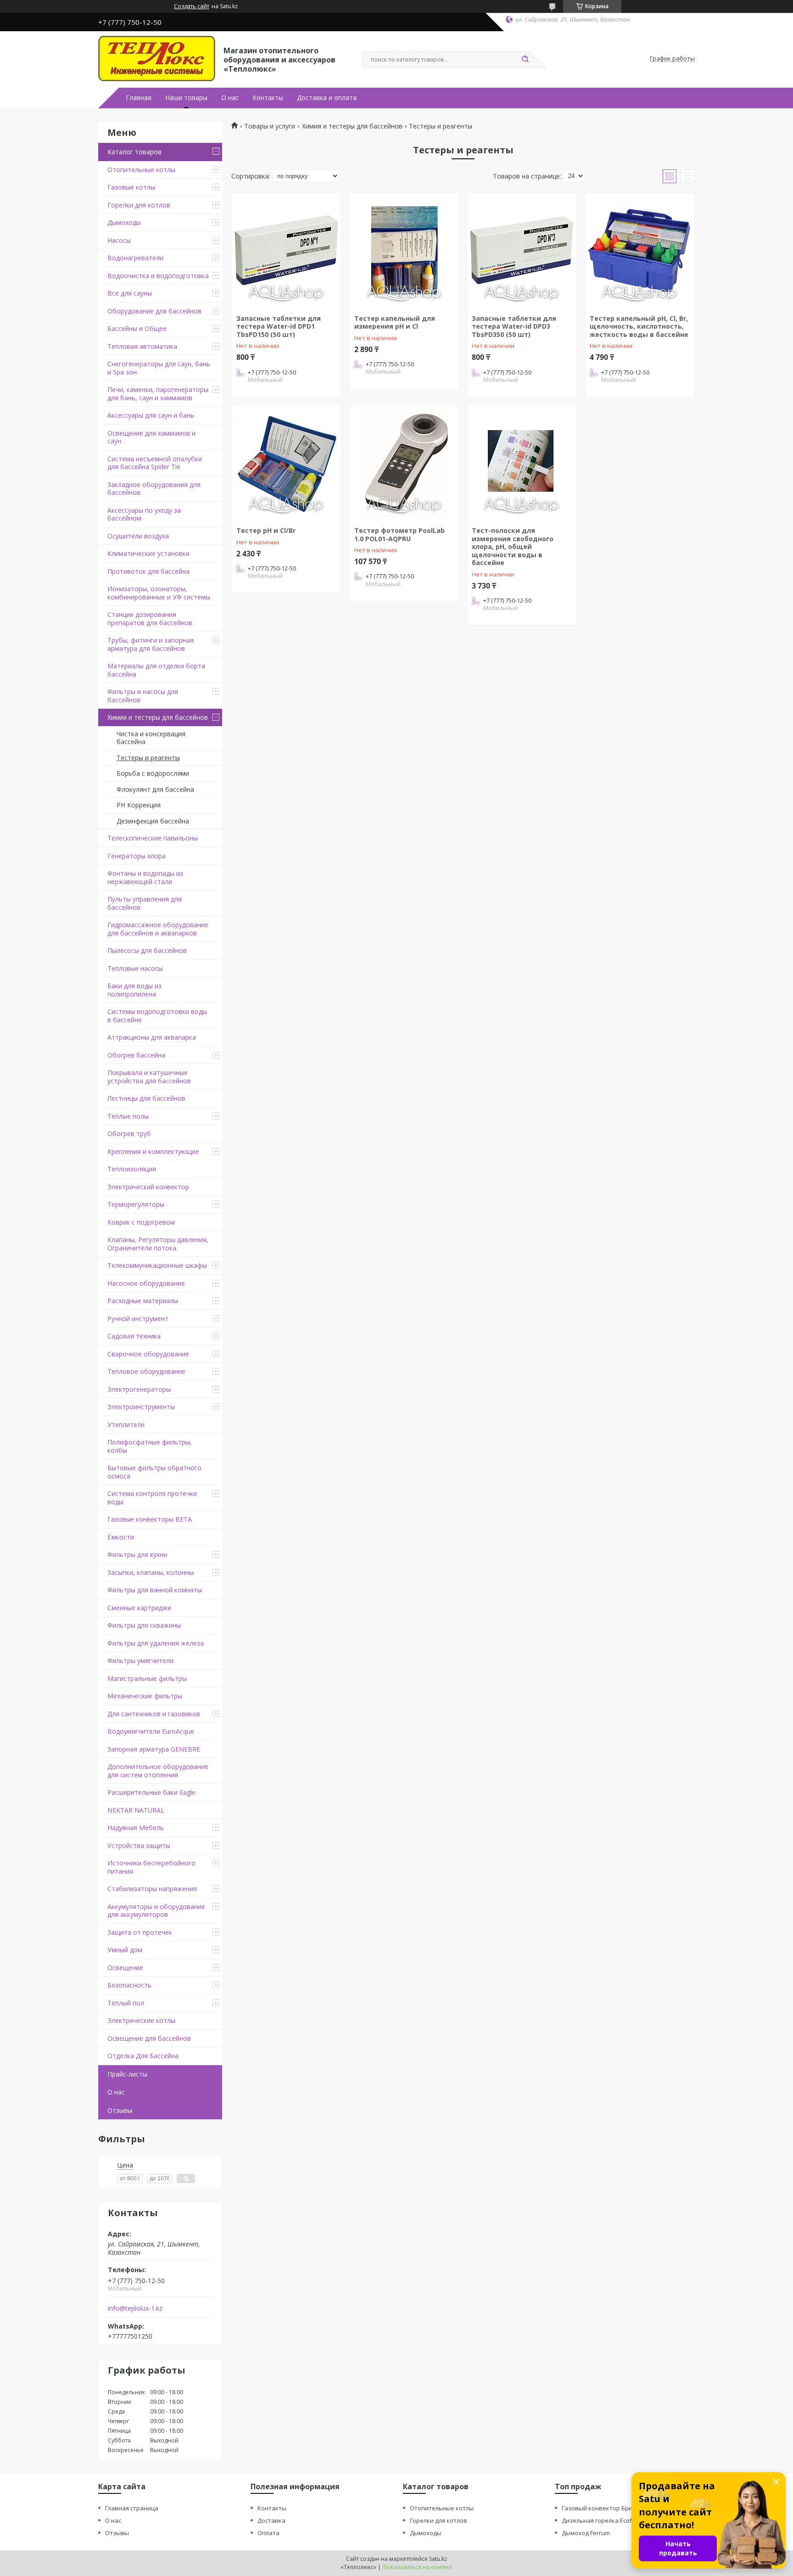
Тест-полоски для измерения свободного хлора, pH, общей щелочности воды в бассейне (513, 546)
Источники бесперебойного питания (151, 1867)
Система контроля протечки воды (152, 1498)
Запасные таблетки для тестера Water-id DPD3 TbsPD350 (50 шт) (514, 326)
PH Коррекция (139, 805)
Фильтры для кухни (137, 1554)
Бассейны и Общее (137, 328)
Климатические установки (148, 553)
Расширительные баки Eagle (151, 1792)
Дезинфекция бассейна (153, 821)
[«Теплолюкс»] (157, 59)
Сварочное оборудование (148, 1354)
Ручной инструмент (138, 1319)
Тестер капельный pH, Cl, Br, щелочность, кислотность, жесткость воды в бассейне (639, 326)
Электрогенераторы (139, 1389)
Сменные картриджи (139, 1608)
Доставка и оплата (327, 98)
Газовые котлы (131, 187)
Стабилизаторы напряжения (152, 1889)
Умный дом (125, 1950)
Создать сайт (192, 6)
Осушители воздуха (138, 536)
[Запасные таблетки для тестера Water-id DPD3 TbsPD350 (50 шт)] (522, 250)
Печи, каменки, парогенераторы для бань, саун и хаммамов (158, 394)
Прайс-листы (127, 2074)
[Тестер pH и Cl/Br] (286, 462)
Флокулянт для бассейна (155, 789)
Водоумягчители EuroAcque (151, 1731)
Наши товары (186, 98)
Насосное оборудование (146, 1283)
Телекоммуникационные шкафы (157, 1265)
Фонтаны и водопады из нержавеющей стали (145, 877)
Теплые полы (128, 1116)
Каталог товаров (134, 152)
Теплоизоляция (132, 1169)
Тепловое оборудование (146, 1371)
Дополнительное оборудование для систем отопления (158, 1771)
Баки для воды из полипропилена (134, 990)
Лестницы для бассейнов (146, 1098)
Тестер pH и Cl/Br (266, 530)
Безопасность (129, 1985)
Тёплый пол (126, 2003)
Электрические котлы (141, 2020)
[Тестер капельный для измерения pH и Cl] (404, 250)
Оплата (268, 2533)
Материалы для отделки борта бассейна (156, 670)
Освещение (125, 1968)
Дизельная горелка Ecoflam (602, 2520)
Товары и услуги (270, 126)
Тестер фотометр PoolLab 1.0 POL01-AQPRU (399, 535)
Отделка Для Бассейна (143, 2056)
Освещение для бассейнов (149, 2038)
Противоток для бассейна (148, 571)
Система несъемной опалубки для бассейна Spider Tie (155, 463)
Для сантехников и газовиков (154, 1714)
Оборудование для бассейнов (154, 311)
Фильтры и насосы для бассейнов (143, 696)
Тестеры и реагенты (148, 758)
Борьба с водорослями (153, 773)
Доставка (271, 2520)
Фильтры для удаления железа (156, 1643)
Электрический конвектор (148, 1187)
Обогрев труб (129, 1134)
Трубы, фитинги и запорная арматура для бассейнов (151, 644)
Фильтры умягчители (140, 1660)
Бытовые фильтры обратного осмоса (154, 1472)
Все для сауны (130, 293)
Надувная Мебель (136, 1828)
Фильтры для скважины (144, 1625)
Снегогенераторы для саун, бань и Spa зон (159, 368)
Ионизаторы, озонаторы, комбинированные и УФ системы (159, 593)
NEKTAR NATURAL (136, 1810)
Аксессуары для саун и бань (151, 415)
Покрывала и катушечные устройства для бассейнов (149, 1077)
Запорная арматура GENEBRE (154, 1749)
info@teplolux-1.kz (135, 2308)
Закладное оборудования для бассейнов (154, 489)
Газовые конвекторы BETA (150, 1519)
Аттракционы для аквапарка (152, 1037)
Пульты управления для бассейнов (145, 903)
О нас (230, 98)
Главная (139, 98)
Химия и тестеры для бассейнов (158, 717)
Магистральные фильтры (147, 1678)
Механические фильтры (145, 1696)
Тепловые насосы (135, 968)
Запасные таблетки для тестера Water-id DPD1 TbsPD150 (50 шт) (279, 326)
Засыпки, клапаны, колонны (151, 1572)
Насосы (119, 240)
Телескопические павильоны (153, 838)
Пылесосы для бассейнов (147, 950)
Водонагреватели (135, 258)
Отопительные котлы (141, 170)
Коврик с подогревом (141, 1222)
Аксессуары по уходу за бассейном (144, 514)
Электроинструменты (141, 1407)
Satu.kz (438, 2559)
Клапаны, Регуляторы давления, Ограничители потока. (158, 1244)
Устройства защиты (139, 1845)
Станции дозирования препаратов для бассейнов (150, 619)
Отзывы (120, 2110)
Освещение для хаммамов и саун (151, 437)
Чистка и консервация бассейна (151, 738)
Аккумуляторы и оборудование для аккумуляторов (156, 1911)
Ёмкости (121, 1537)
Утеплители (126, 1425)
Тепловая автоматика (142, 346)
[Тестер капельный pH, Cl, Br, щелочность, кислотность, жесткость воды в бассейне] (640, 250)
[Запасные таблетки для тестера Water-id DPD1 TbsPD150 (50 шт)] (286, 250)
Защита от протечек (140, 1932)
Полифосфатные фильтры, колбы (150, 1446)
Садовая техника (134, 1336)
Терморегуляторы (136, 1204)
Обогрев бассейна (136, 1055)
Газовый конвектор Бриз (599, 2508)
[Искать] (525, 60)
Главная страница (132, 2508)
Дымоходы (124, 222)
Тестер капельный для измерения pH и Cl (395, 322)
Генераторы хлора (137, 856)
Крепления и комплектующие (153, 1151)
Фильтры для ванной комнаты (155, 1590)
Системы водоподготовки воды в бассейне (157, 1016)
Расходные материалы (143, 1301)
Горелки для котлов (139, 205)
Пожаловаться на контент (417, 2567)
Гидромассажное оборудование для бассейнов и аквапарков (158, 929)
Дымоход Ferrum (586, 2533)
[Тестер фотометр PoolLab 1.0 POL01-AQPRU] (404, 462)
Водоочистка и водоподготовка (158, 276)
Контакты (268, 98)
